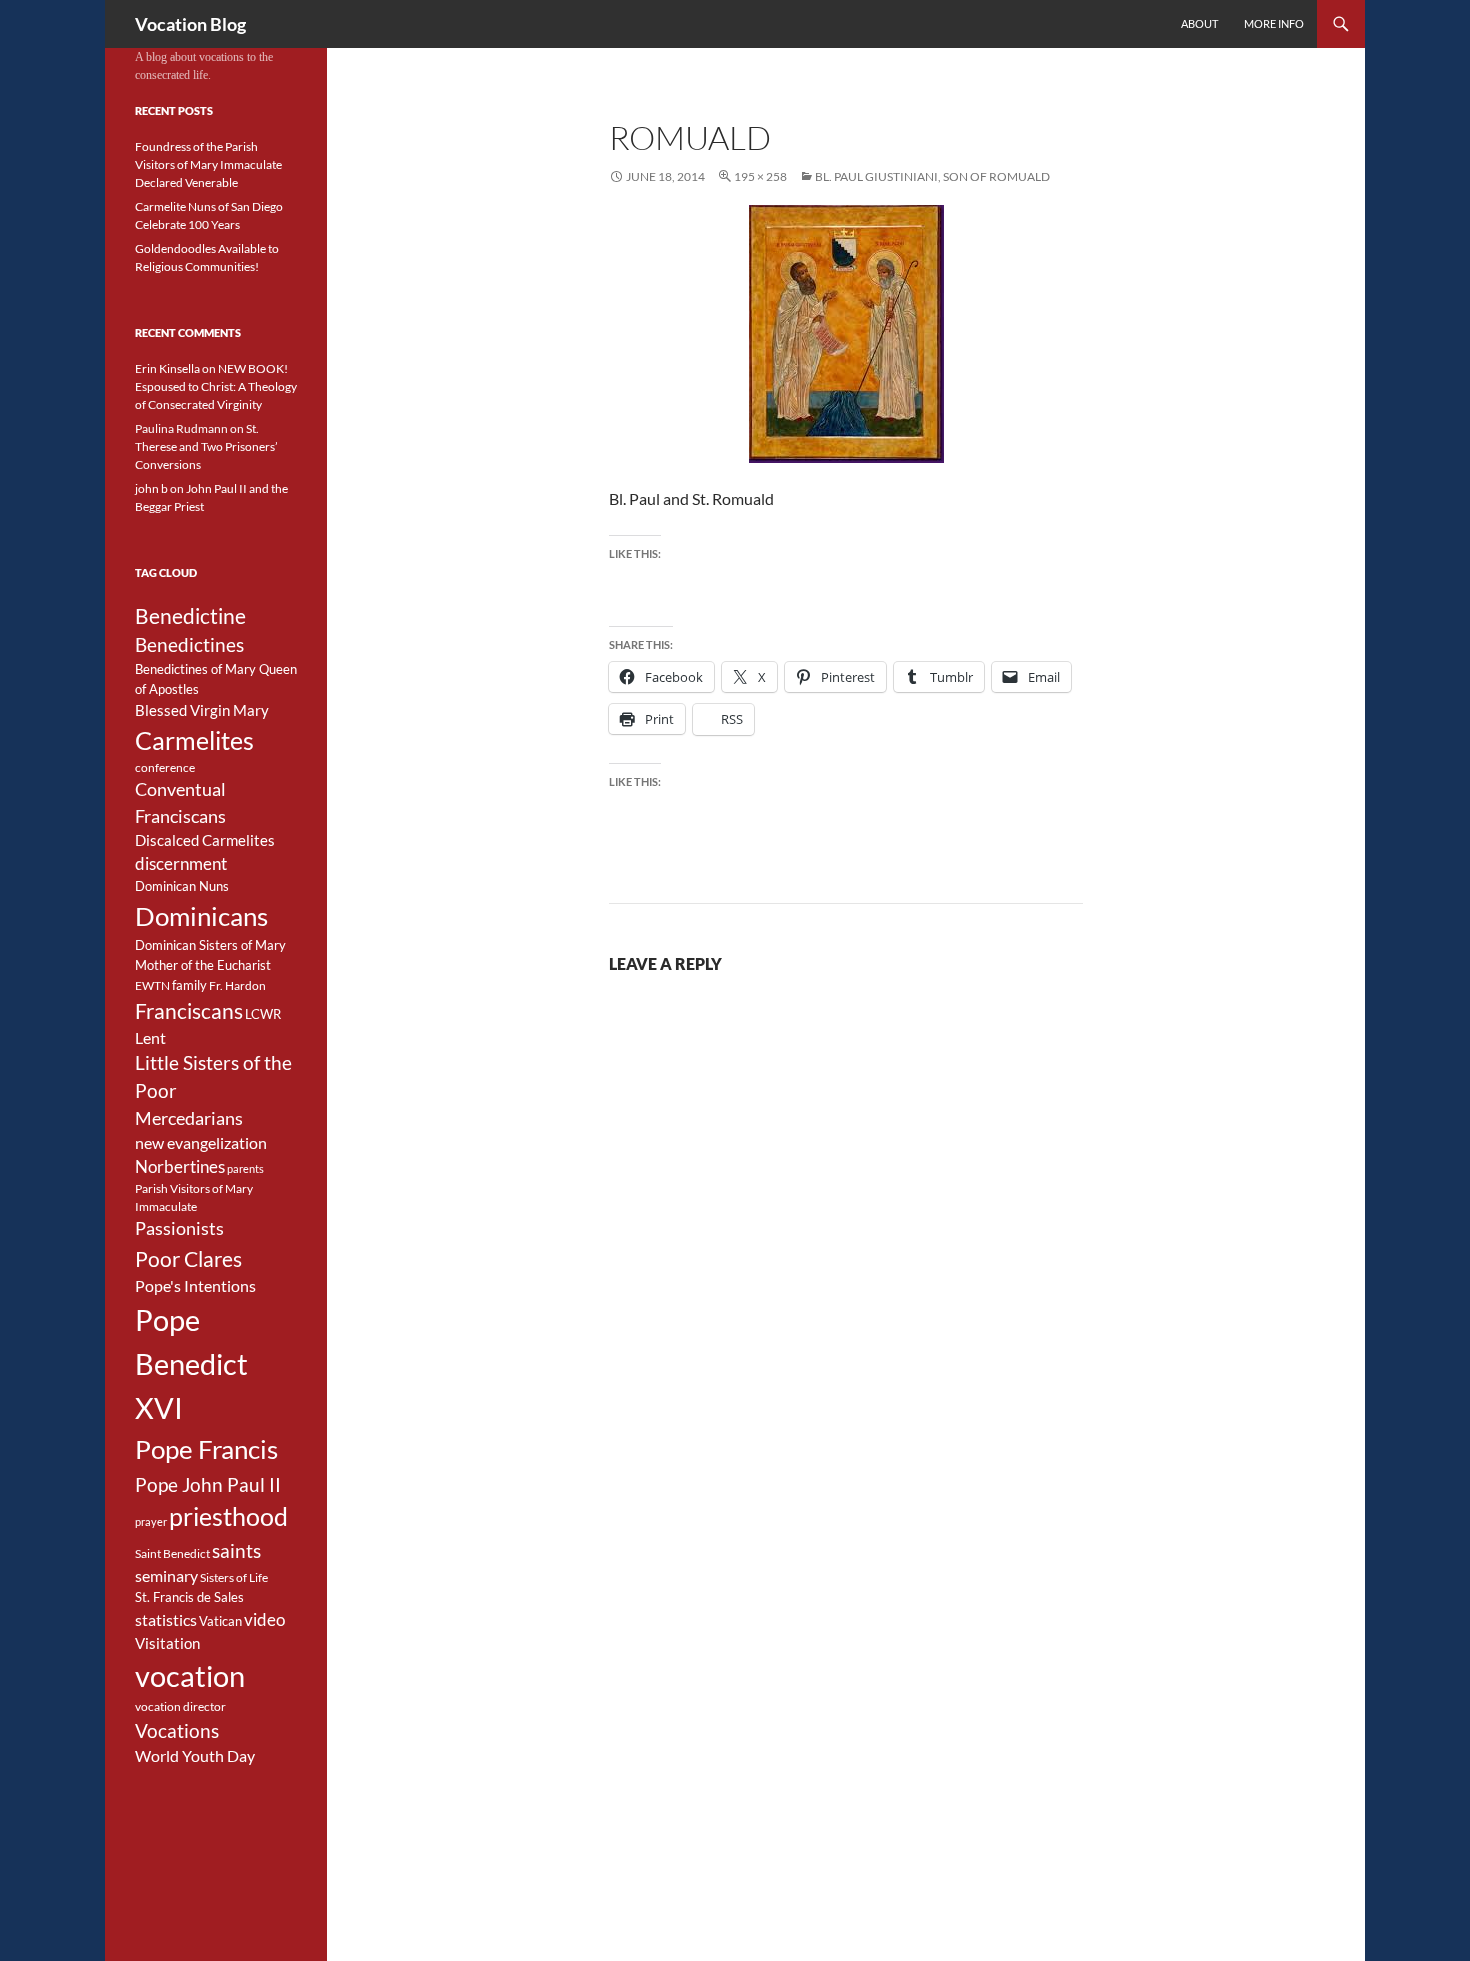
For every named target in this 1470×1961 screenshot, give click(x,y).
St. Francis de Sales (189, 1597)
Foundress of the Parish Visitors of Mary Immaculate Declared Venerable (208, 164)
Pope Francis (206, 1449)
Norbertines (180, 1167)
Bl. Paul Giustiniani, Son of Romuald (932, 176)
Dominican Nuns (182, 886)
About (1199, 23)
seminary (166, 1576)
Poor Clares (188, 1259)
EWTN (152, 985)
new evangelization (201, 1143)
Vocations (177, 1730)
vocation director (180, 1706)
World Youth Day (195, 1756)
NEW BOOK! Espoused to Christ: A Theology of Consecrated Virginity (216, 386)
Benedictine (190, 616)
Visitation (167, 1643)
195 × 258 (760, 176)
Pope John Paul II (208, 1484)
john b (151, 488)
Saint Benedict (172, 1553)
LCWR (263, 1014)
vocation (190, 1676)
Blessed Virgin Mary (202, 710)
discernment (181, 864)
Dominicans (201, 916)
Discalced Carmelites (205, 840)
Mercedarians (189, 1118)
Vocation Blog (190, 24)
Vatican (220, 1621)
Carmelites (194, 740)
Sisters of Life (234, 1577)
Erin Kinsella (167, 368)
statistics (166, 1620)
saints (236, 1550)
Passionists (179, 1228)
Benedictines (189, 645)
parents (245, 1168)
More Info (1274, 23)
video (264, 1620)
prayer (151, 1521)
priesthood (228, 1516)
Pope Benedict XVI (191, 1363)
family (189, 985)
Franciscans (189, 1011)
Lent (150, 1038)
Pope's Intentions (195, 1286)
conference (165, 767)
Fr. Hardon (237, 985)
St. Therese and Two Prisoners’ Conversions (206, 446)
